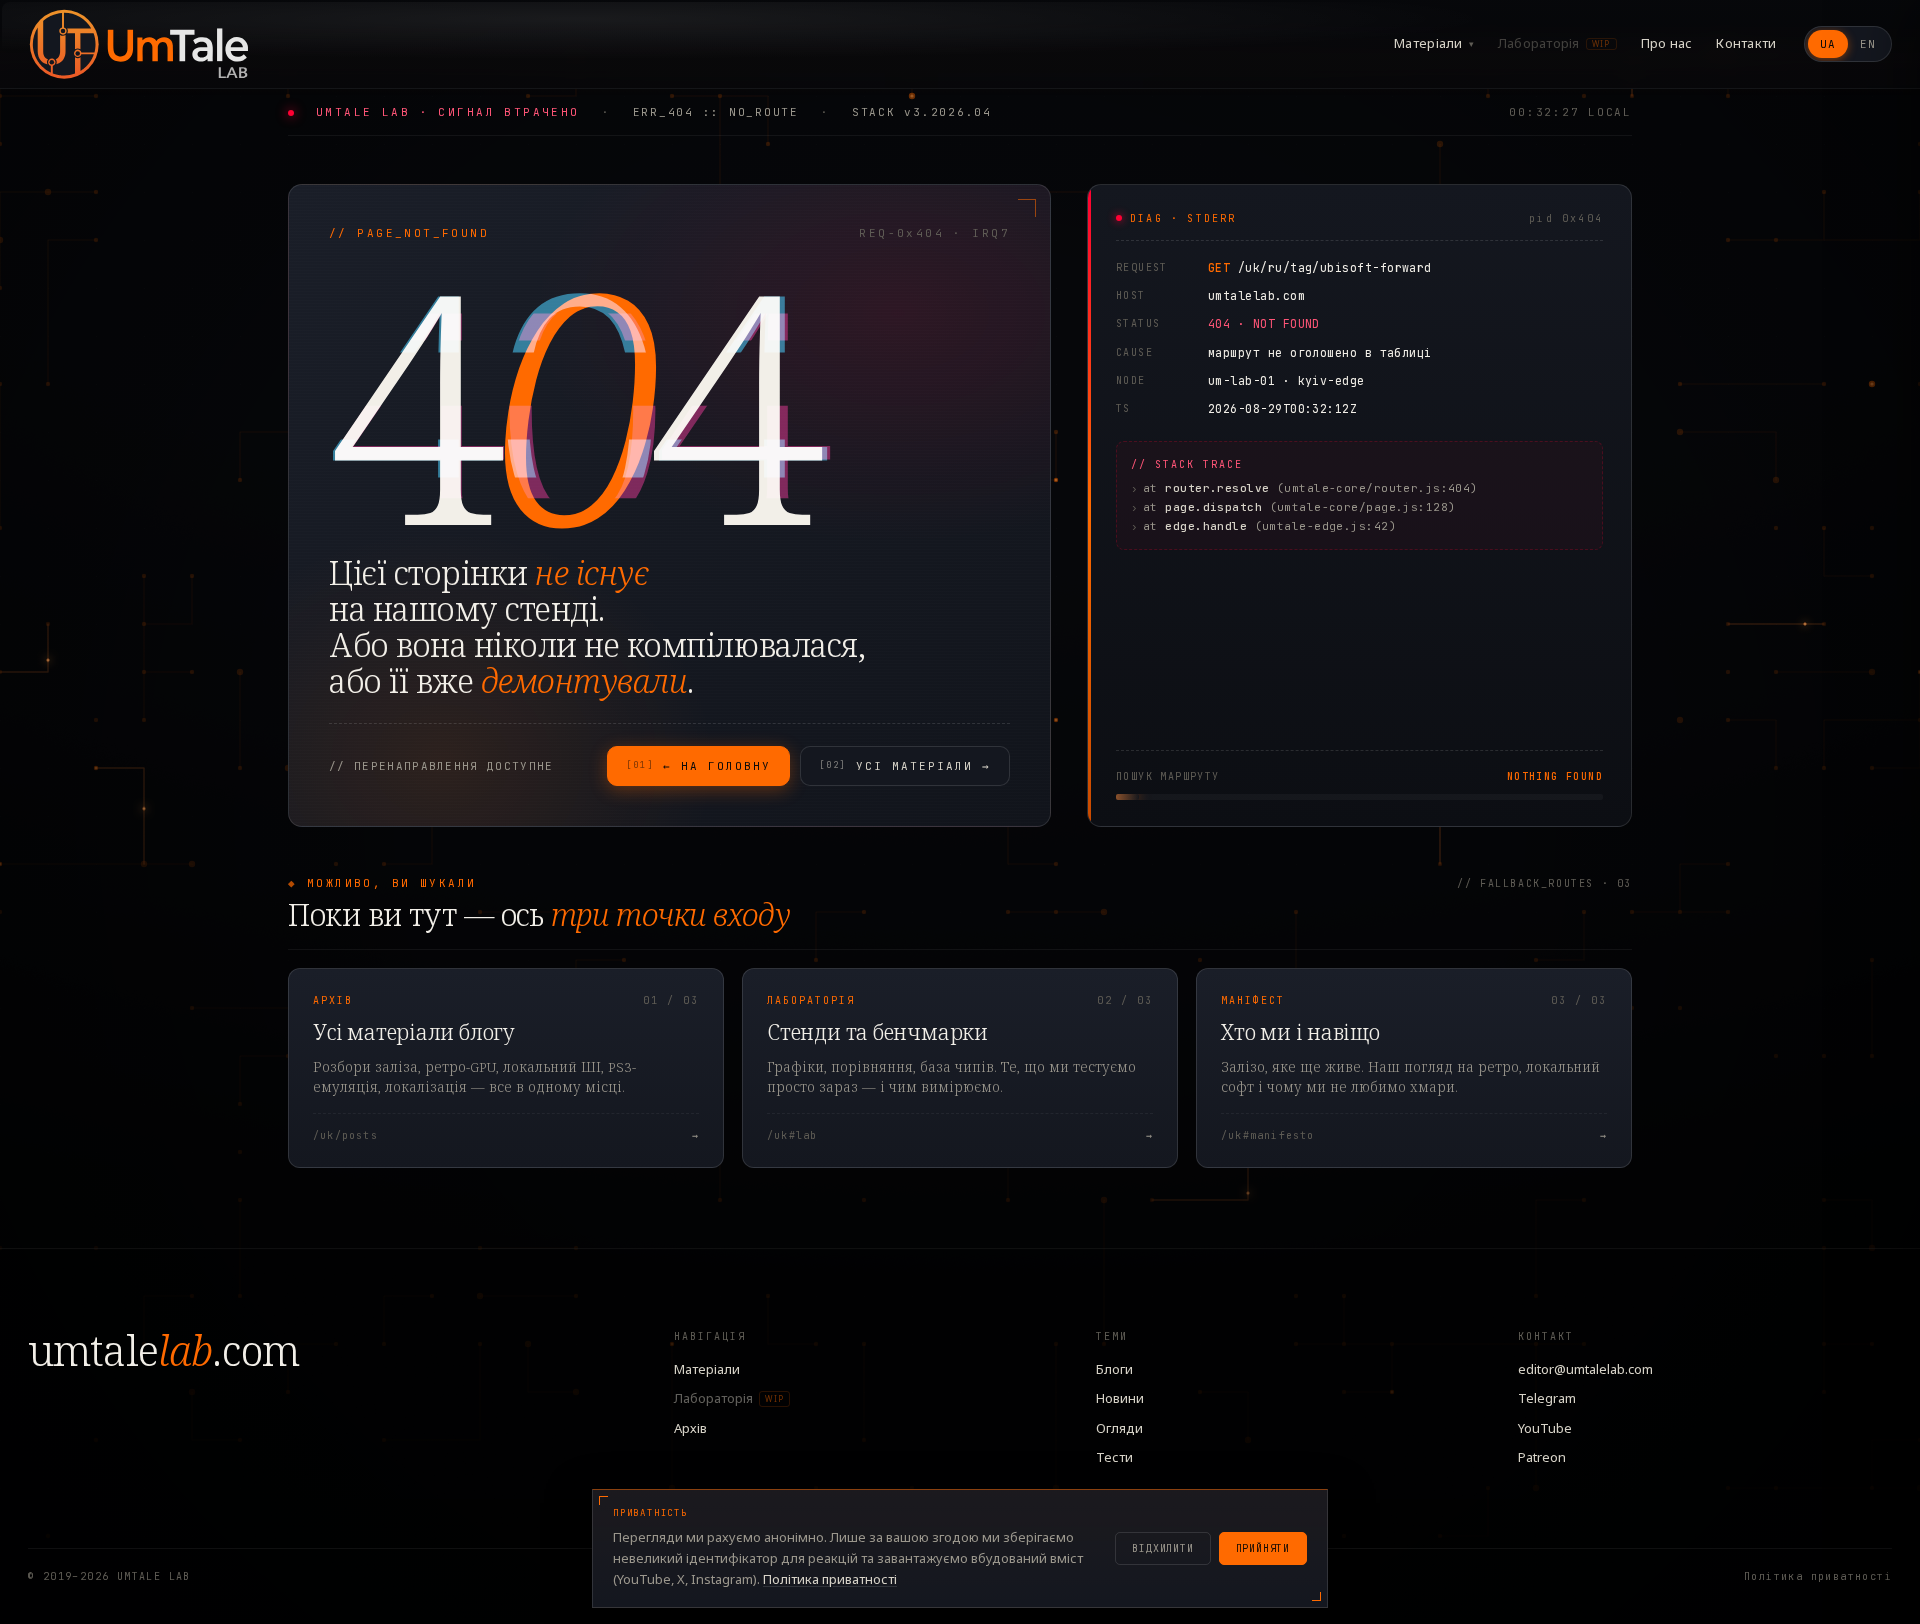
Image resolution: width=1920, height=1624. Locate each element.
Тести (1114, 1457)
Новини (1120, 1398)
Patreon (1542, 1457)
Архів (690, 1428)
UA (1828, 44)
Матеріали (1434, 43)
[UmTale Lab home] (138, 44)
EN (1868, 44)
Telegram (1547, 1398)
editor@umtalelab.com (1585, 1369)
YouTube (1545, 1428)
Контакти (1746, 43)
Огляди (1119, 1428)
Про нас (1667, 43)
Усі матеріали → (905, 766)
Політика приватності (1818, 1576)
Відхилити (1162, 1548)
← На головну (698, 766)
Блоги (1114, 1369)
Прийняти (1263, 1548)
